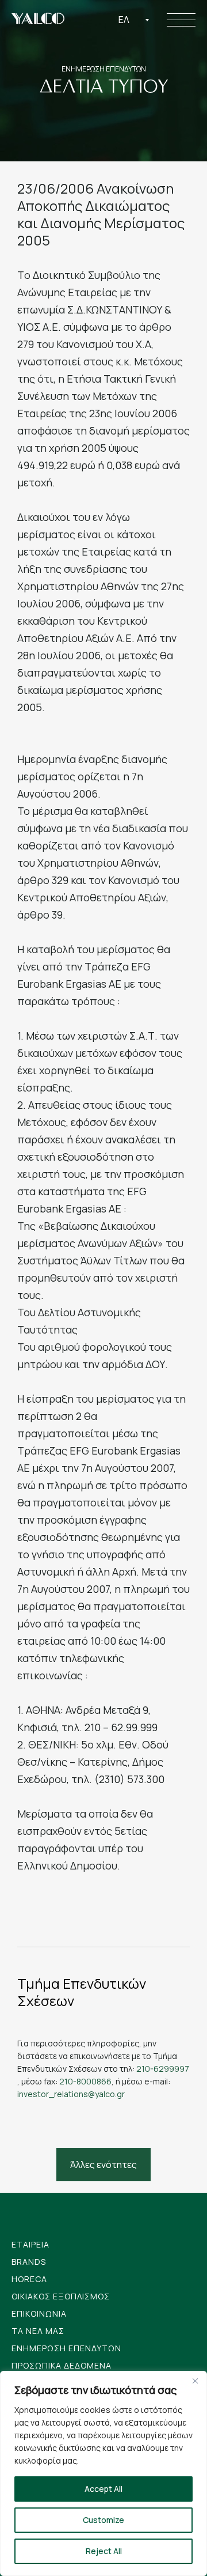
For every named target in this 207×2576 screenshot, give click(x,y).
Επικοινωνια (39, 2314)
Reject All (104, 2551)
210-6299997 (163, 2069)
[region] (103, 2473)
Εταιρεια (30, 2244)
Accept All (103, 2489)
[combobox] (134, 20)
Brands (29, 2262)
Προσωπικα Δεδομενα (62, 2365)
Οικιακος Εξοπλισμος (61, 2296)
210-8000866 (85, 2081)
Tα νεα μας (38, 2331)
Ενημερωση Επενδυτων (66, 2348)
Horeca (29, 2279)
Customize (103, 2520)
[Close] (195, 2381)
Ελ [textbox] (124, 20)
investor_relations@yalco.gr (71, 2094)
